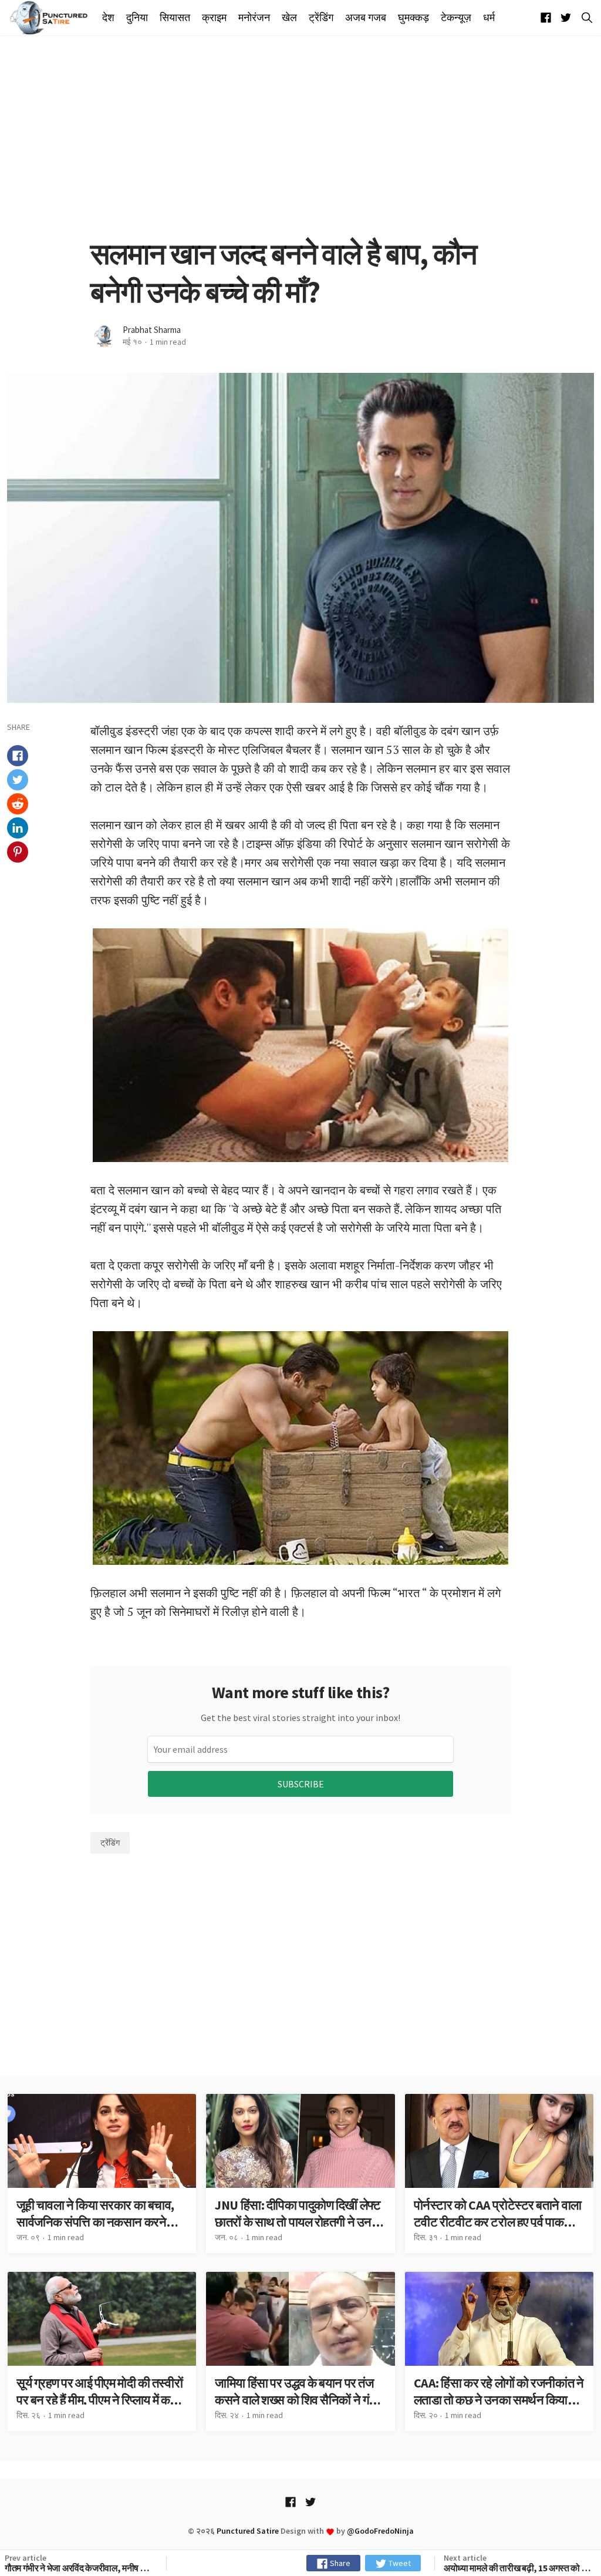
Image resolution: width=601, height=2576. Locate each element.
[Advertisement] (300, 135)
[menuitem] (111, 18)
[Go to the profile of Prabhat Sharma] (104, 336)
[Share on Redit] (18, 804)
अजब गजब (366, 18)
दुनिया (137, 18)
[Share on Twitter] (18, 780)
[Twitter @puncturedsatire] (566, 18)
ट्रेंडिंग (321, 18)
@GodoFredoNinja (380, 2531)
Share (339, 2563)
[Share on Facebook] (18, 756)
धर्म (489, 18)
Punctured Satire (248, 2531)
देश (108, 18)
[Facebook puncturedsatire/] (546, 18)
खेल (289, 18)
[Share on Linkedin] (18, 828)
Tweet (399, 2563)
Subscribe (301, 1784)
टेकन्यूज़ (456, 18)
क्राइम (214, 18)
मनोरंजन (254, 18)
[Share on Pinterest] (18, 852)
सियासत (175, 18)
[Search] (585, 18)
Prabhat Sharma (152, 330)
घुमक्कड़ (413, 18)
